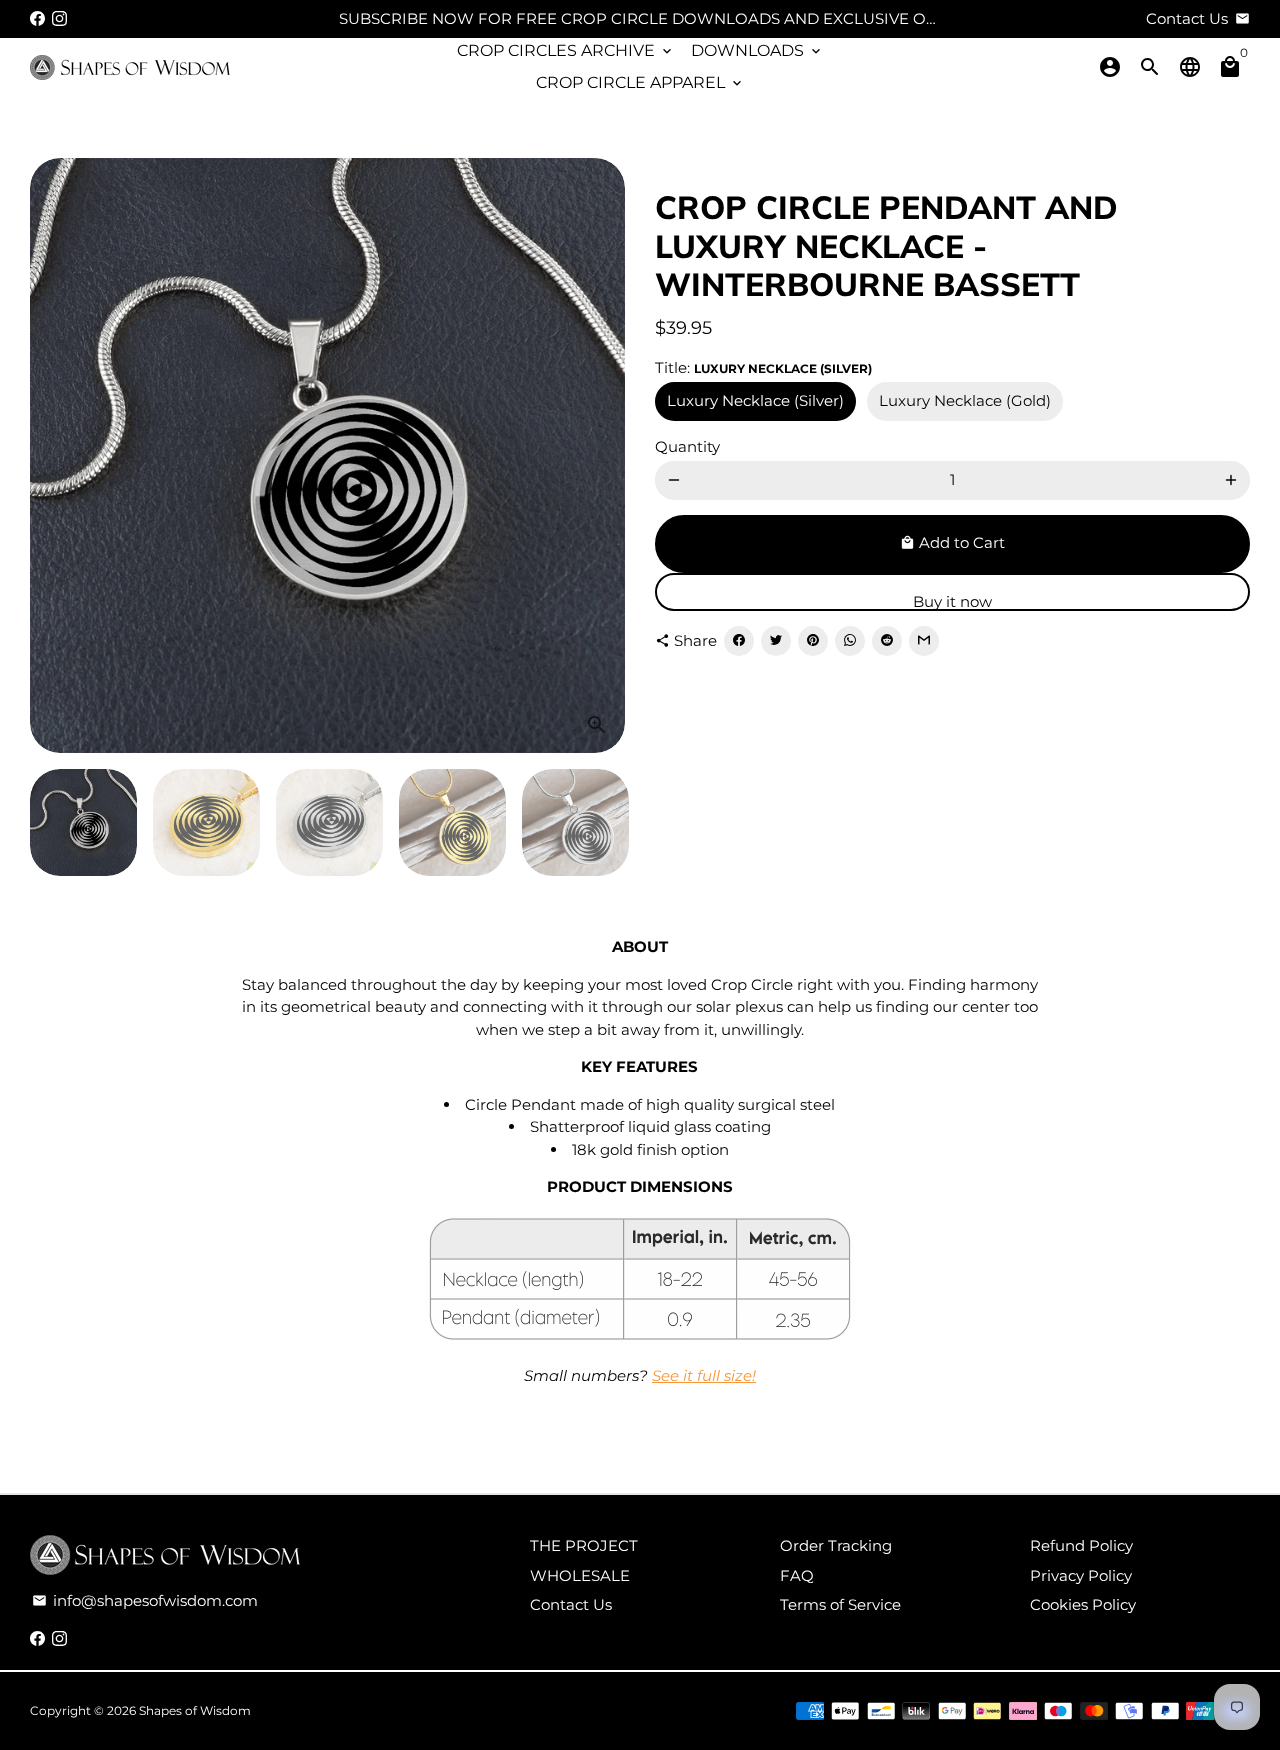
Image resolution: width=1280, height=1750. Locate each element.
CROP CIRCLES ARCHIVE (566, 50)
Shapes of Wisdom (195, 1710)
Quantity (687, 445)
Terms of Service (840, 1604)
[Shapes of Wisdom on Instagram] (59, 18)
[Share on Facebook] (739, 641)
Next (598, 456)
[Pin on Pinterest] (813, 641)
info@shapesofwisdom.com (145, 1600)
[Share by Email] (924, 641)
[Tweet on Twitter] (776, 641)
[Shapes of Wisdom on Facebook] (37, 18)
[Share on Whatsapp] (850, 641)
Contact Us (571, 1604)
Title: (763, 366)
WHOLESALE (580, 1575)
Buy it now (952, 601)
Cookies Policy (1083, 1604)
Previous (57, 456)
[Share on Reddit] (887, 641)
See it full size (702, 1375)
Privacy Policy (1081, 1575)
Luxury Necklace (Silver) (755, 400)
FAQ (797, 1575)
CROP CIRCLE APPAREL (640, 82)
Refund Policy (1081, 1545)
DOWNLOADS (757, 50)
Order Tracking (836, 1545)
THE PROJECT (584, 1545)
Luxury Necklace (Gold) (965, 400)
